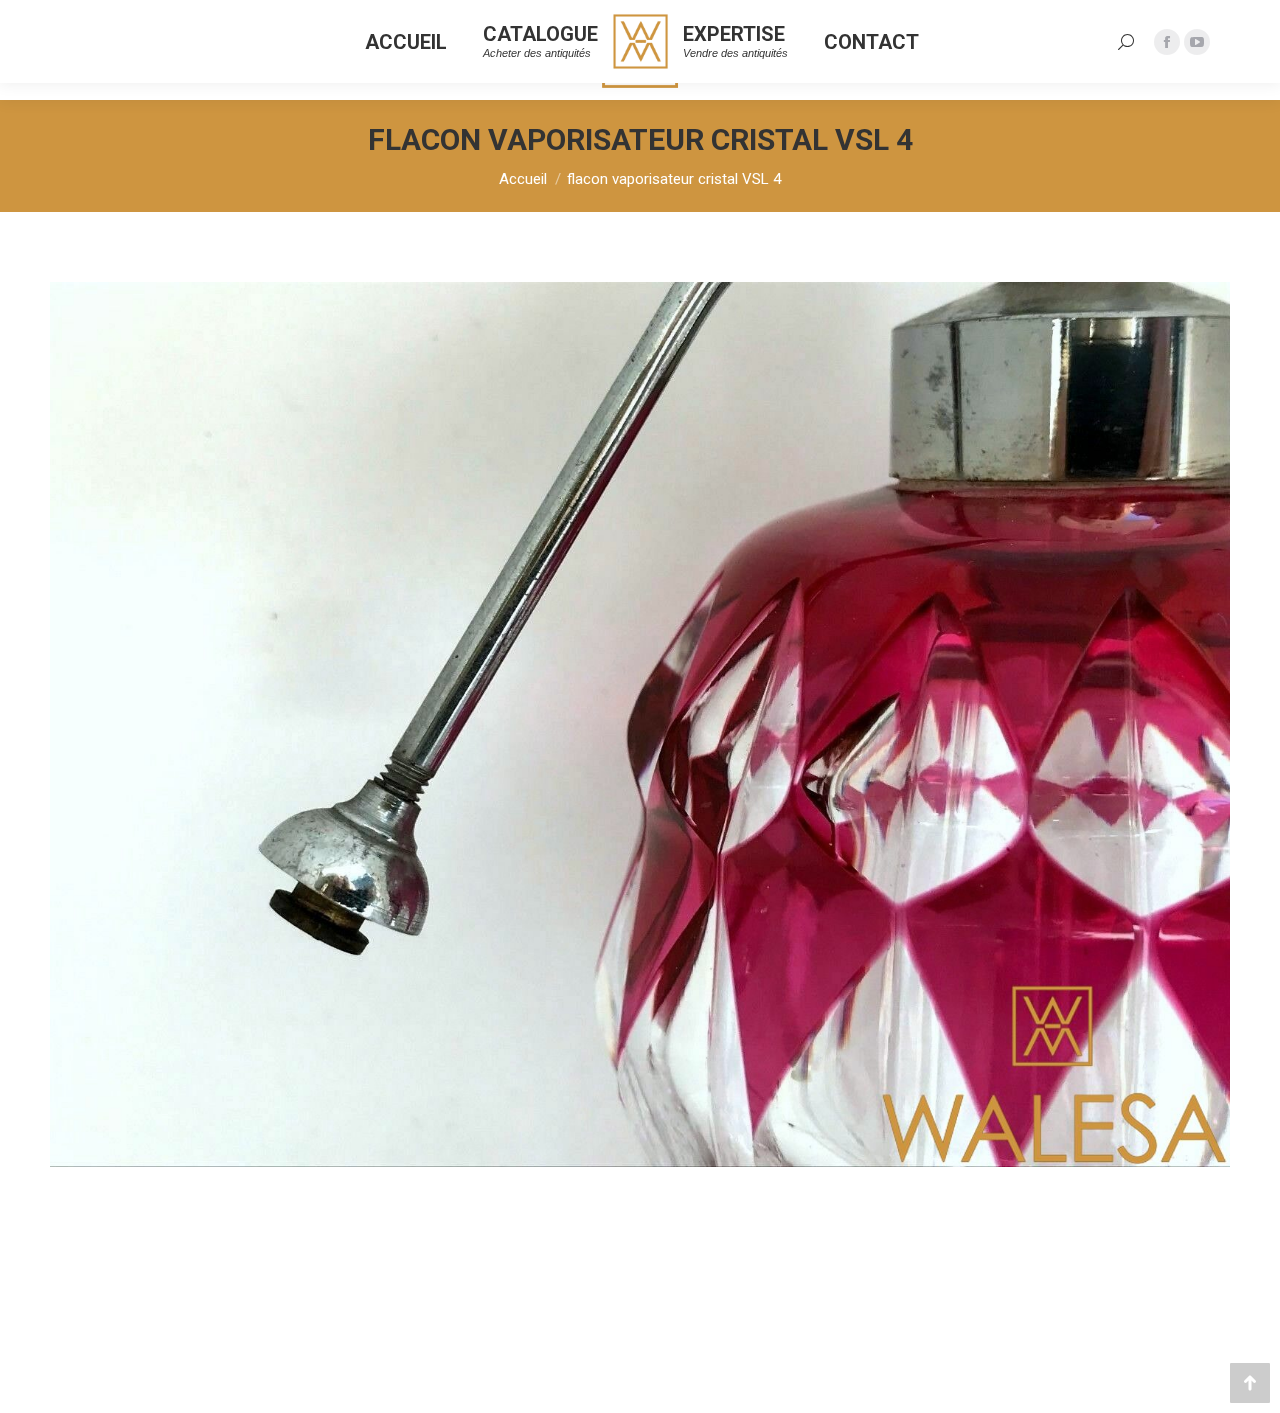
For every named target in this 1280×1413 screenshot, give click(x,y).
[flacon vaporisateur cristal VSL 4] (640, 724)
